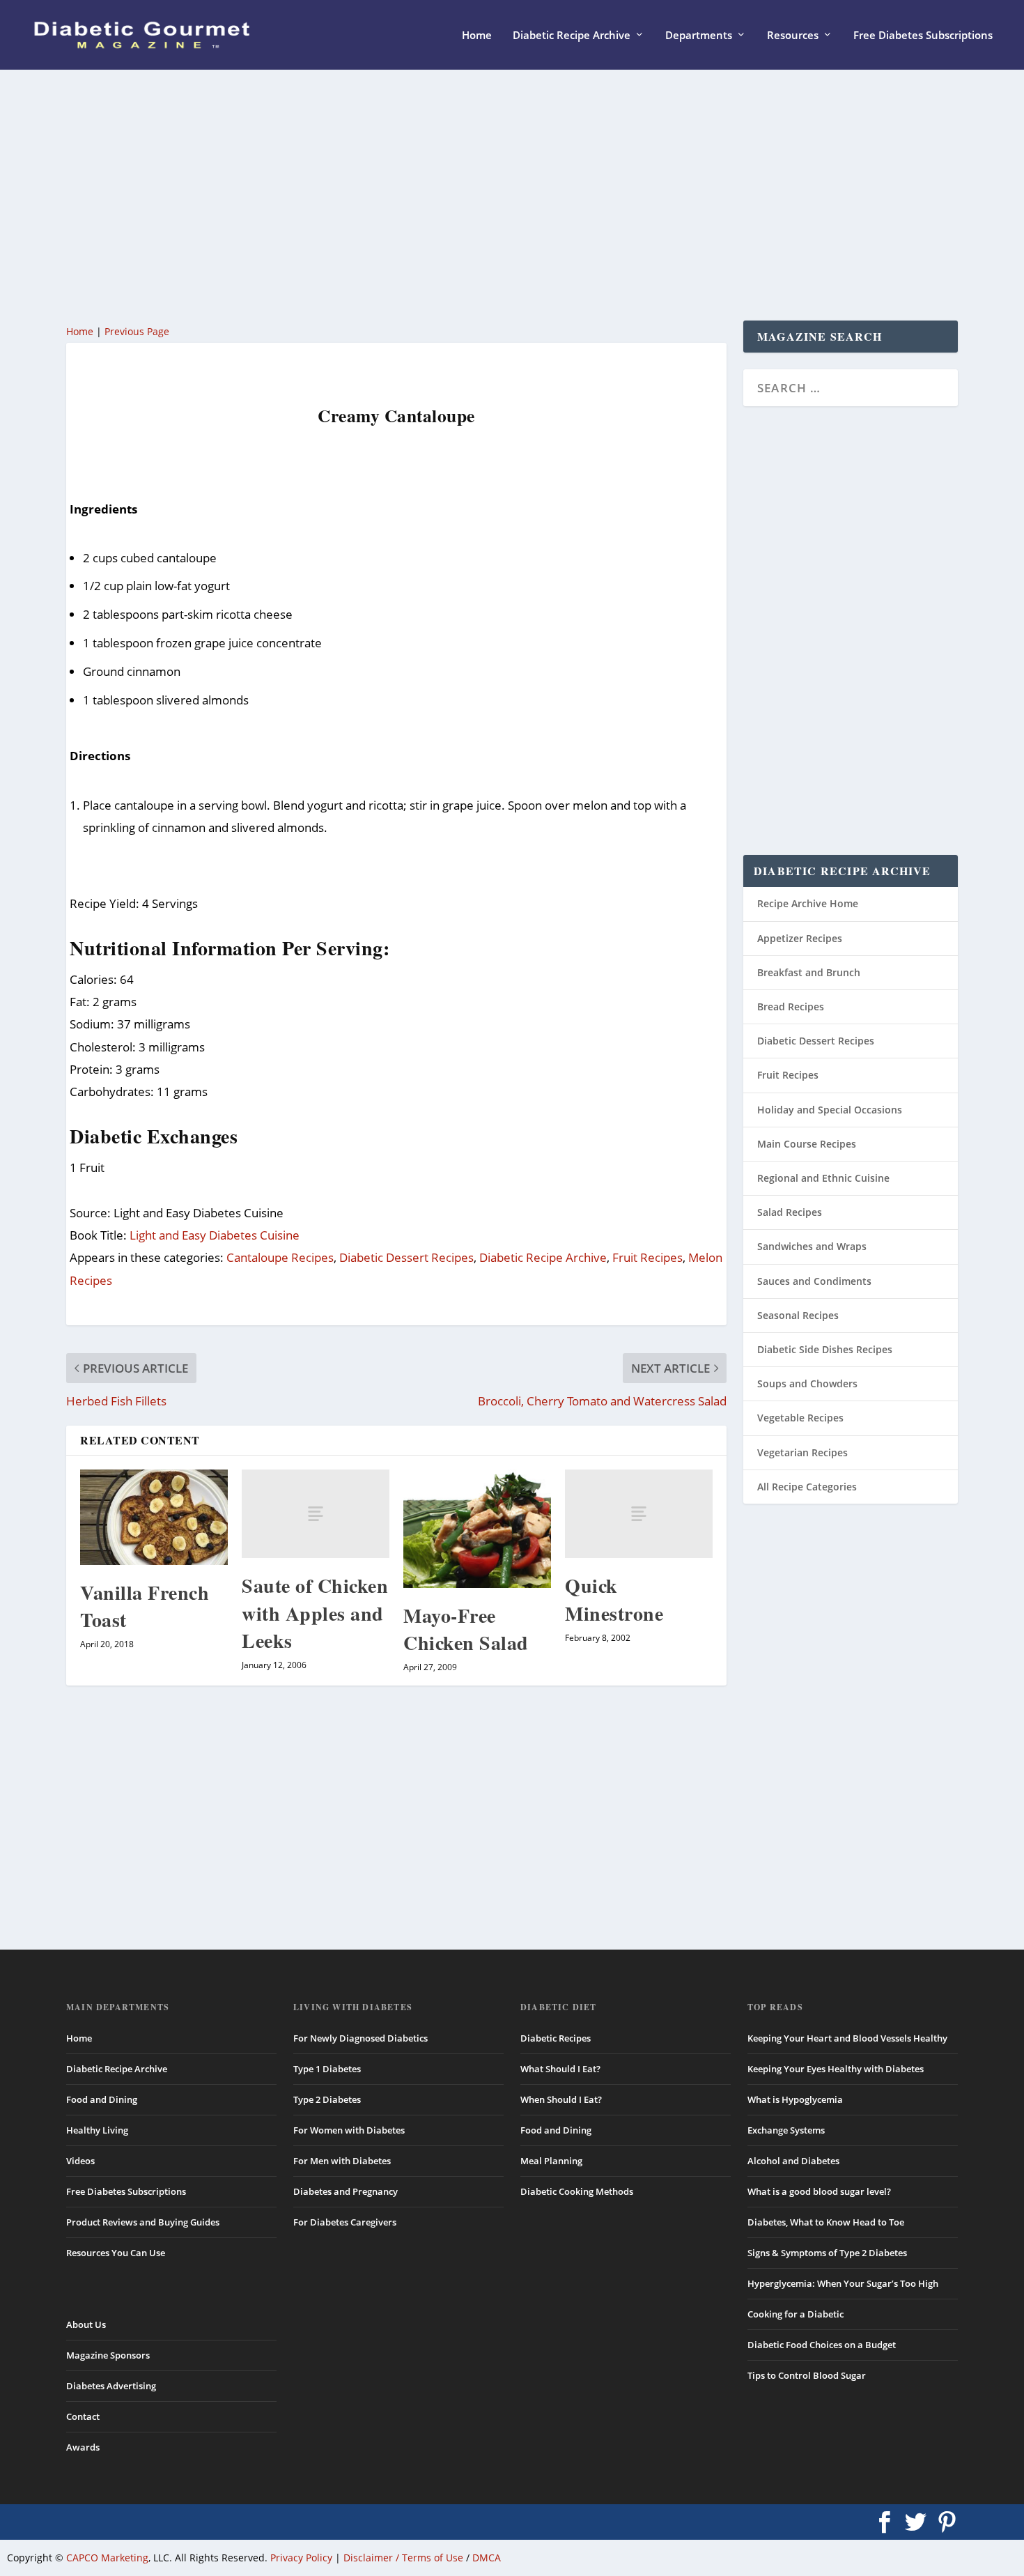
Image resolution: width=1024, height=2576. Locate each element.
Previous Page (137, 331)
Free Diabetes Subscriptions (923, 36)
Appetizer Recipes (800, 938)
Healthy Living (97, 2130)
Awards (83, 2447)
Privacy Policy (301, 2558)
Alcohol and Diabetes (793, 2161)
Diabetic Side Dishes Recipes (825, 1349)
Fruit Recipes (647, 1257)
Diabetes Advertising (111, 2386)
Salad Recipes (790, 1212)
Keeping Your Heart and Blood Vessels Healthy (847, 2038)
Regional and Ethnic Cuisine (823, 1178)
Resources (793, 36)
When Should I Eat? (561, 2099)
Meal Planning (551, 2161)
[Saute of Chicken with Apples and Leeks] (316, 1514)
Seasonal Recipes (798, 1315)
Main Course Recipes (807, 1144)
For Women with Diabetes (349, 2130)
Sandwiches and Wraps (812, 1246)
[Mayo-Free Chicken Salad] (477, 1529)
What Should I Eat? (560, 2069)
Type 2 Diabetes (327, 2099)
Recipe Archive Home (808, 903)
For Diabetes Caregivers (345, 2222)
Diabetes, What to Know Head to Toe (826, 2222)
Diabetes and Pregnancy (346, 2191)
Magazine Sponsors (108, 2355)
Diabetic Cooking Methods (577, 2191)
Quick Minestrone (614, 1599)
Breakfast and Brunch (809, 972)
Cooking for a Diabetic (796, 2314)
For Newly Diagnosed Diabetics (360, 2038)
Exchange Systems (786, 2130)
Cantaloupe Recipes (280, 1257)
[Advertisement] (484, 195)
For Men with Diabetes (342, 2161)
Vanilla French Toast (145, 1606)
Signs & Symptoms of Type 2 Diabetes (827, 2253)
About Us (86, 2324)
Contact (83, 2416)
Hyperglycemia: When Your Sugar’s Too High (843, 2283)
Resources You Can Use (116, 2253)
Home (477, 36)
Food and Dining (102, 2099)
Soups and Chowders (807, 1383)
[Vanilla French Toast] (154, 1517)
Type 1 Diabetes (327, 2069)
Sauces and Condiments (814, 1281)
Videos (80, 2161)
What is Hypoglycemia (795, 2099)
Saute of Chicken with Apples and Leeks (315, 1613)
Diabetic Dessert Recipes (406, 1257)
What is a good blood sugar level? (819, 2191)
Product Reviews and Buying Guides (143, 2222)
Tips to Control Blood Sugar (807, 2375)
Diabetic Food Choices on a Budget (822, 2345)
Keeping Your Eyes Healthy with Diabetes (836, 2069)
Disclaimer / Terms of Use (403, 2558)
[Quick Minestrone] (639, 1514)
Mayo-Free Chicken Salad (466, 1629)
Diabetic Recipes (556, 2038)
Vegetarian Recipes (802, 1452)
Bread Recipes (791, 1007)
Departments (699, 36)
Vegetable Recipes (800, 1418)
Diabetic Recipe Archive (572, 36)
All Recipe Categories (807, 1487)
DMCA (487, 2558)
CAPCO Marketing (107, 2558)
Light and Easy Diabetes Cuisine (215, 1235)
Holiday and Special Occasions (830, 1110)
